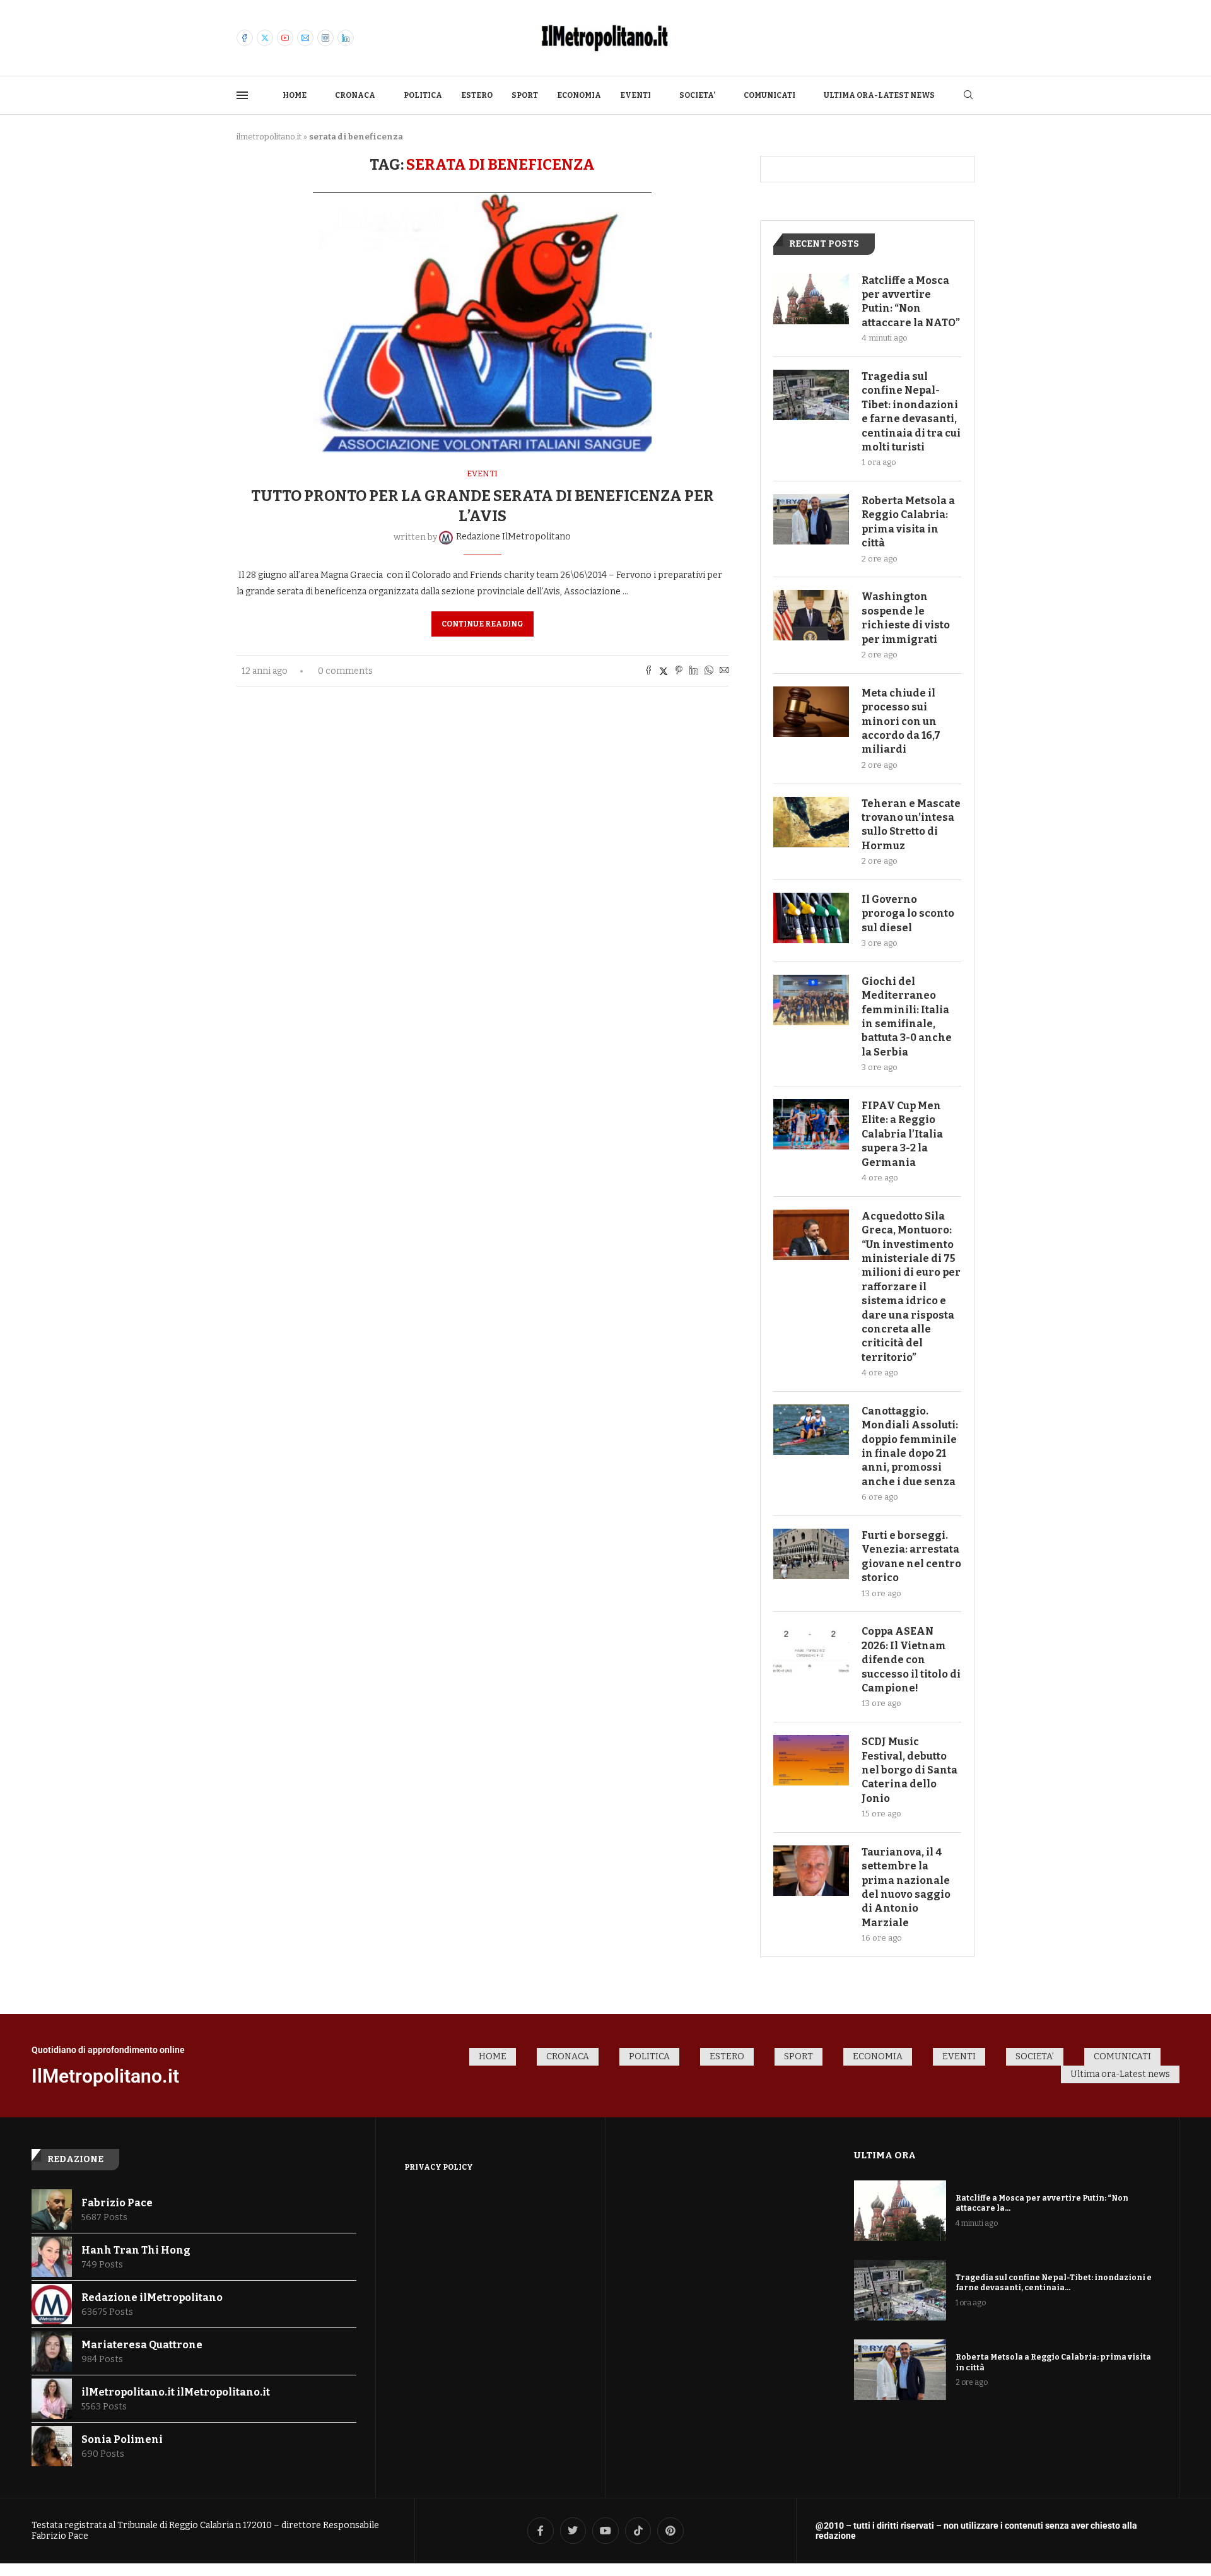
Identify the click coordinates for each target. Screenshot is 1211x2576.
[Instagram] (325, 38)
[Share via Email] (724, 671)
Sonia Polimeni (122, 2439)
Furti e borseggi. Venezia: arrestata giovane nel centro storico (911, 1556)
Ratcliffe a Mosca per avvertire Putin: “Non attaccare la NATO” (911, 302)
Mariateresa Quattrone (142, 2345)
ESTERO (477, 95)
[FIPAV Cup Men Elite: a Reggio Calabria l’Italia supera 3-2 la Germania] (811, 1124)
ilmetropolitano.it (269, 137)
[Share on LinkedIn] (694, 671)
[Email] (305, 38)
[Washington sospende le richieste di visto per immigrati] (811, 615)
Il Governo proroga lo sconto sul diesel (908, 914)
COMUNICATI (769, 95)
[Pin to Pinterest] (679, 671)
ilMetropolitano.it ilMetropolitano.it (176, 2392)
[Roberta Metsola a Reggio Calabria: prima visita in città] (811, 519)
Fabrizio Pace (117, 2203)
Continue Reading (483, 624)
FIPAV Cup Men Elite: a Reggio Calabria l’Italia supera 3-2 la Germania (902, 1134)
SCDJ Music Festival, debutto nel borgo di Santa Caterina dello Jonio (910, 1770)
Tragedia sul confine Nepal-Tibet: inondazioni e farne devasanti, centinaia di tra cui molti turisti (911, 412)
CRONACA (355, 95)
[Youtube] (285, 38)
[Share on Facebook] (648, 671)
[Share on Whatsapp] (709, 671)
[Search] (968, 96)
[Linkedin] (346, 38)
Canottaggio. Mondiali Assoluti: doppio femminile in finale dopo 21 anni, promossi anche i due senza (910, 1446)
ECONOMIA (579, 95)
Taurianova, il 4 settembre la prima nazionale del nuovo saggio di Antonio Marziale (906, 1887)
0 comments (345, 671)
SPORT (525, 95)
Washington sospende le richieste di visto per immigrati (906, 618)
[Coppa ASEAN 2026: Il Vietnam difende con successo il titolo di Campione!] (811, 1650)
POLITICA (423, 95)
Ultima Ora (885, 2155)
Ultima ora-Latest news (879, 95)
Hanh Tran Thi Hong (136, 2250)
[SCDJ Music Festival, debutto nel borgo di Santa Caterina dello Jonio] (811, 1760)
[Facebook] (245, 38)
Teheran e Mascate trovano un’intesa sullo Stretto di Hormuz (911, 825)
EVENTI (635, 95)
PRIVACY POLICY (439, 2167)
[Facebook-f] (541, 2531)
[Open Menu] (242, 95)
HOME (295, 95)
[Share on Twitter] (664, 671)
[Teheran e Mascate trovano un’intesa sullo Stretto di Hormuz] (811, 822)
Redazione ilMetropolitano (152, 2297)
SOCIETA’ (697, 95)
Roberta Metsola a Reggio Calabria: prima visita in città (908, 522)
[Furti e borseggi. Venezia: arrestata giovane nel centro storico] (811, 1554)
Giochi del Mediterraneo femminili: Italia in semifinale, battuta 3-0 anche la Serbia (907, 1017)
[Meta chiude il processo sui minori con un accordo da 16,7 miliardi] (811, 712)
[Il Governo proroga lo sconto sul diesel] (811, 918)
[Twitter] (265, 38)
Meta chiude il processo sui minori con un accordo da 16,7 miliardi (901, 721)
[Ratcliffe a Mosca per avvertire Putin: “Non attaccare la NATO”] (811, 299)
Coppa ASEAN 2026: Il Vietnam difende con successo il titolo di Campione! (911, 1660)
